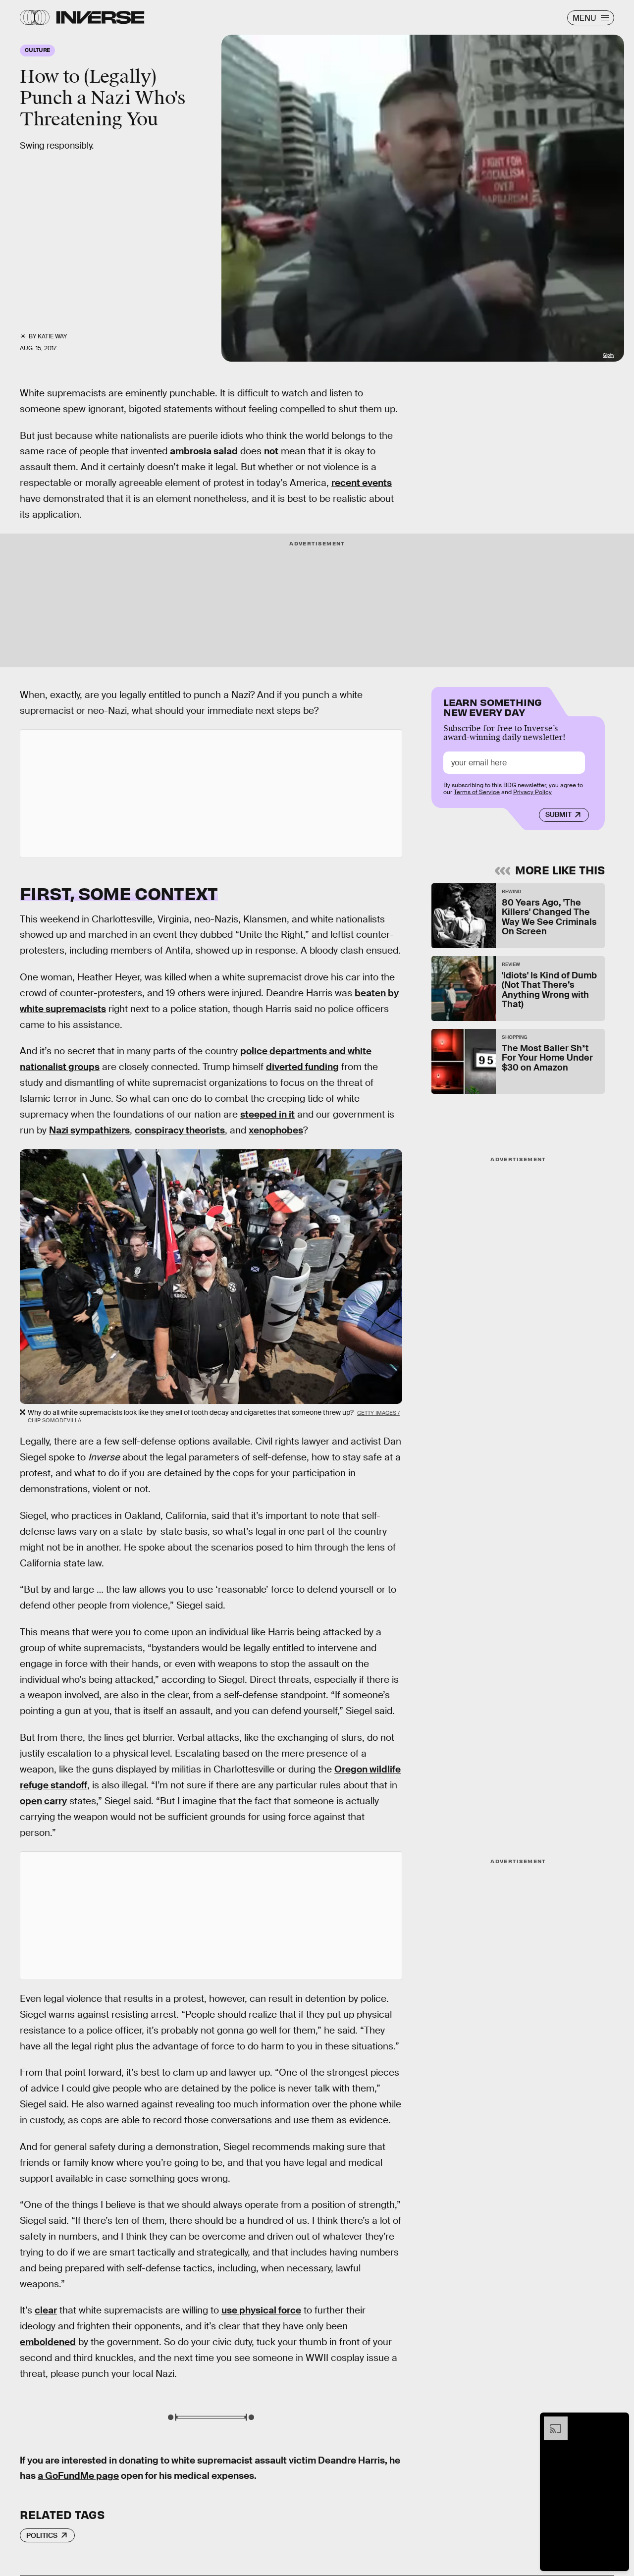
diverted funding (302, 1067)
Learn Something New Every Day (493, 706)
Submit (558, 814)
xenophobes (276, 1130)
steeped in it (267, 1114)
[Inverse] (100, 17)
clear (46, 2310)
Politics (42, 2535)
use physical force (261, 2310)
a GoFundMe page (78, 2476)
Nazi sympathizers (89, 1130)
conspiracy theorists (180, 1130)
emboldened (48, 2342)
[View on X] (211, 794)
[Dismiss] (618, 2421)
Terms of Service (477, 792)
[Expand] (551, 2421)
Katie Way (52, 336)
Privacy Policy (532, 792)
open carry (43, 1801)
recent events (362, 483)
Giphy (608, 355)
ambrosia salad (204, 451)
